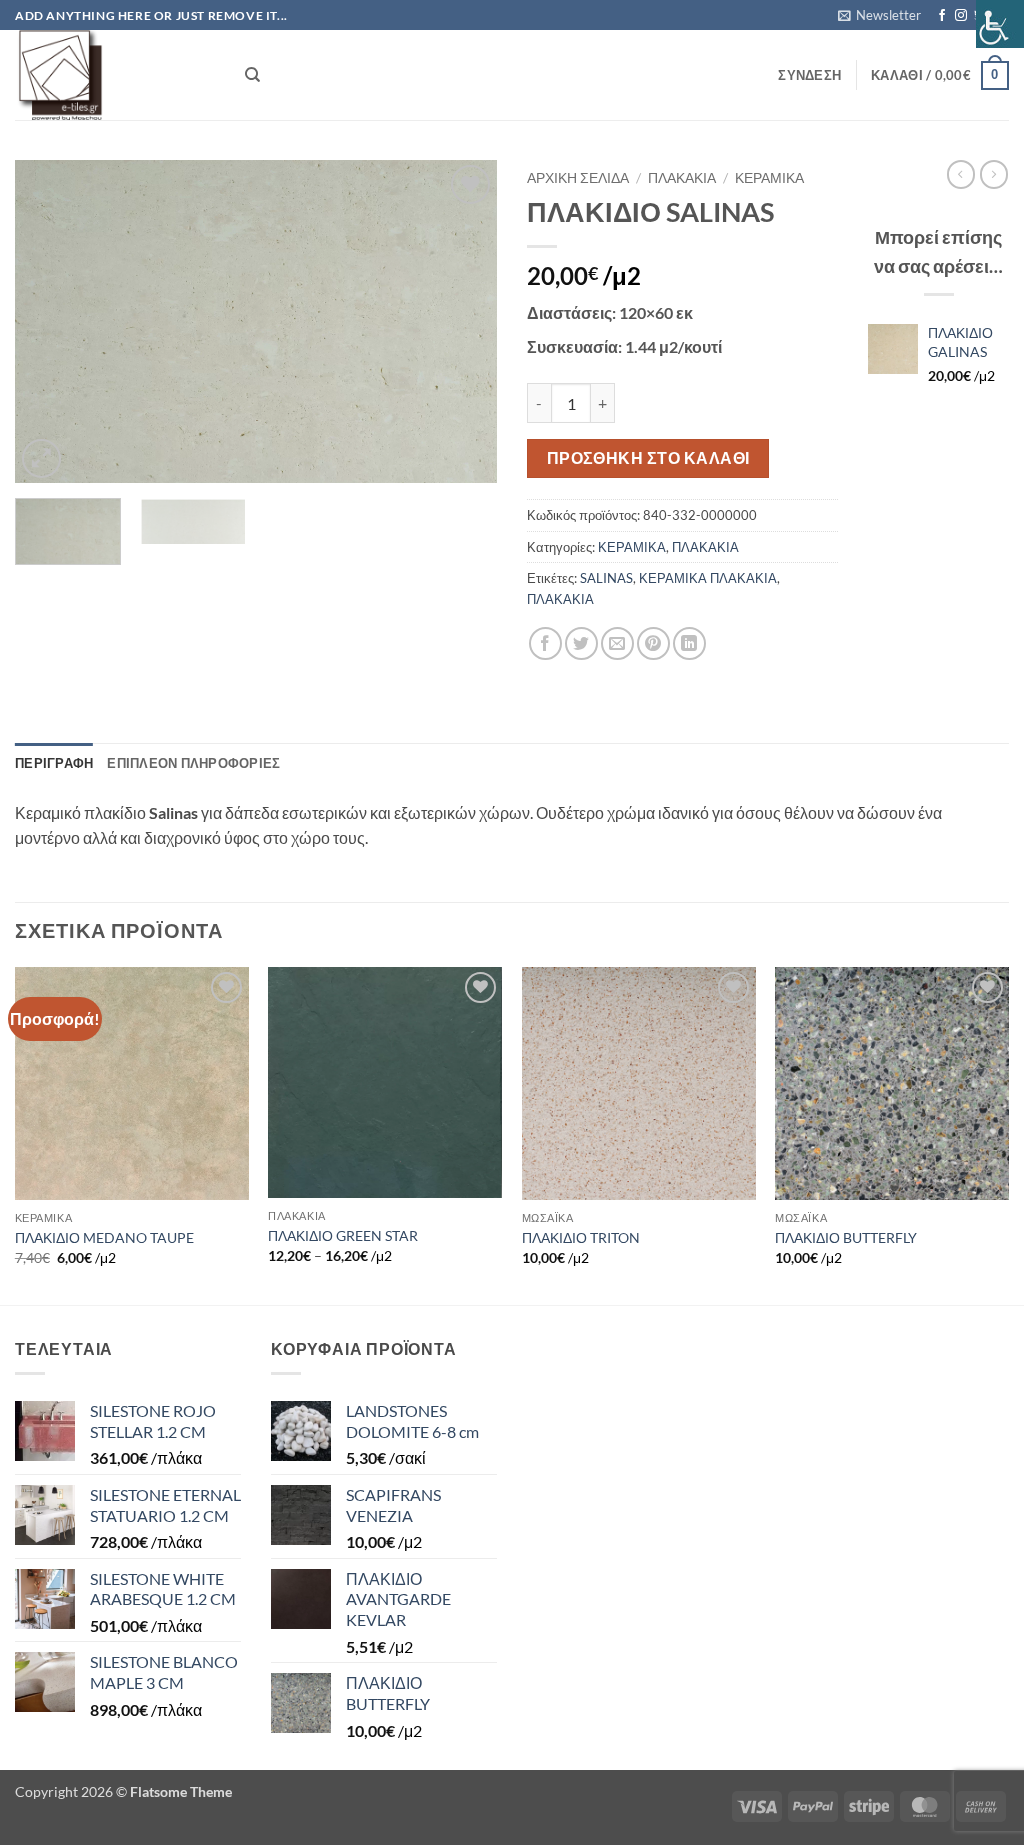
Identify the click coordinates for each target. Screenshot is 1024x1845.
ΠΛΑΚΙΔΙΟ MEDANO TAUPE (104, 1237)
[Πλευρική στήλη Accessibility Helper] (1000, 24)
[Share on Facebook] (545, 643)
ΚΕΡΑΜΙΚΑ (769, 178)
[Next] (462, 321)
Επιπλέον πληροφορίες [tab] (193, 763)
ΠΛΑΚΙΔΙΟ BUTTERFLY (846, 1237)
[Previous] (50, 321)
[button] (879, 15)
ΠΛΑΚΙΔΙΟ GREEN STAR (343, 1235)
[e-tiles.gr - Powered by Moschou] (115, 75)
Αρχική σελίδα (578, 178)
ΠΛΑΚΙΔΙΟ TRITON (581, 1237)
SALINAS (606, 578)
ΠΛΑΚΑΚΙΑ (682, 178)
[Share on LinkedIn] (689, 643)
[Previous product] (994, 174)
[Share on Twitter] (581, 643)
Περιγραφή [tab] (54, 763)
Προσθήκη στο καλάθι (648, 458)
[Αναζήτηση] (252, 75)
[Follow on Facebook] (942, 16)
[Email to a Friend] (617, 643)
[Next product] (961, 174)
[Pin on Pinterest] (653, 643)
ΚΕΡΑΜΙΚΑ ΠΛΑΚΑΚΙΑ (708, 578)
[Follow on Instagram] (961, 16)
